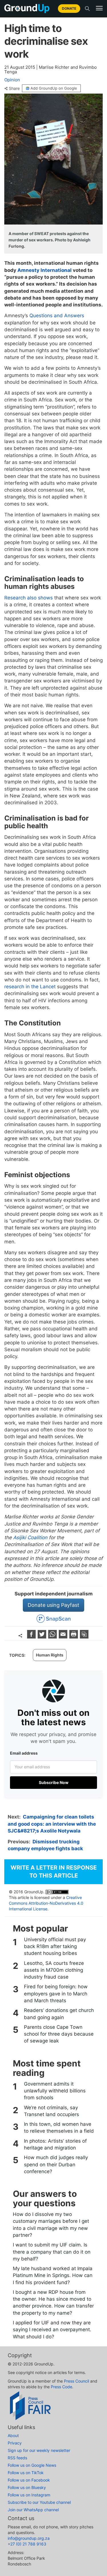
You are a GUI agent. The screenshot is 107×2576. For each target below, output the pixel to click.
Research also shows (29, 598)
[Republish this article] (84, 1637)
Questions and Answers (57, 316)
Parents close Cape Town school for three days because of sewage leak (59, 2034)
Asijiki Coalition (30, 1537)
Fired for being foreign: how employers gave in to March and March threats (56, 1994)
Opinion (12, 80)
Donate (69, 8)
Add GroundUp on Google (54, 88)
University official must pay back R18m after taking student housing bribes (55, 1946)
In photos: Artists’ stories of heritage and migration (55, 2144)
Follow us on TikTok (26, 2473)
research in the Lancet (30, 987)
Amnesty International (45, 270)
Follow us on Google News (32, 2465)
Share (14, 88)
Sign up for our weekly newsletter (39, 2450)
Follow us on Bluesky (27, 2487)
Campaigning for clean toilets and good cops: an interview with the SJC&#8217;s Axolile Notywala (52, 1824)
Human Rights (50, 1655)
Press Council (76, 2381)
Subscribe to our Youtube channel (39, 2502)
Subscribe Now (54, 1782)
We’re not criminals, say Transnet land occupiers (52, 2111)
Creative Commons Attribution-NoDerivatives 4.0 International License (46, 1903)
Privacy (15, 2443)
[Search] (87, 9)
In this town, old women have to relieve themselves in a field (59, 2128)
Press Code (61, 2387)
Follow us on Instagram (29, 2495)
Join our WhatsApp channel (33, 2510)
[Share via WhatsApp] (53, 1637)
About (13, 2435)
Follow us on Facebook (29, 2480)
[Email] (64, 1637)
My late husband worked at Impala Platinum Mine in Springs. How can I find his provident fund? (53, 2275)
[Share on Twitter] (43, 1637)
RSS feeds (17, 2458)
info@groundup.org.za (29, 2538)
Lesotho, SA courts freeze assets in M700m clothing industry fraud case (54, 1970)
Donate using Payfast (53, 1605)
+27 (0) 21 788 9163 (27, 2544)
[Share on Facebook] (32, 1637)
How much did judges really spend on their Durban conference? (56, 2164)
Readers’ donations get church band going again (59, 2014)
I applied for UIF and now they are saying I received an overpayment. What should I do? (52, 2330)
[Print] (74, 1637)
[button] (99, 8)
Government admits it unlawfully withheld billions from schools (55, 2091)
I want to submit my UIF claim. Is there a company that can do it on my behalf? (52, 2252)
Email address (24, 1753)
